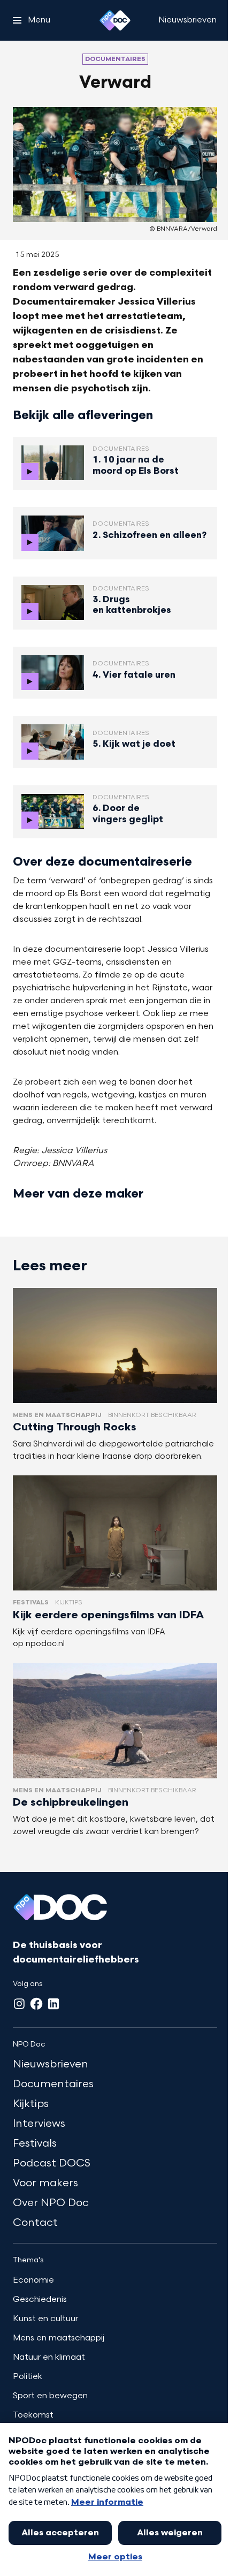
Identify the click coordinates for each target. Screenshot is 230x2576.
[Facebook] (36, 2004)
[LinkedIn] (53, 2004)
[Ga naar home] (115, 20)
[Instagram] (19, 2004)
